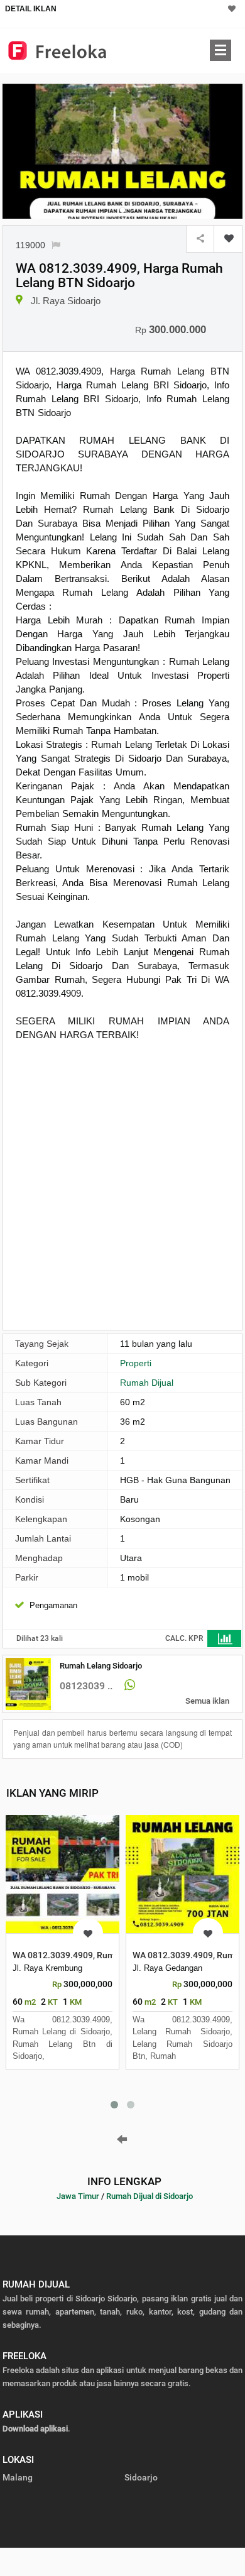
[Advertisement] (122, 1191)
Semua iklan (207, 1701)
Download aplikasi (35, 2429)
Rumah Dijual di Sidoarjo (150, 2196)
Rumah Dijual (147, 1383)
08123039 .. (86, 1686)
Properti (136, 1363)
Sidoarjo (141, 2477)
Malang (18, 2477)
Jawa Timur (78, 2196)
